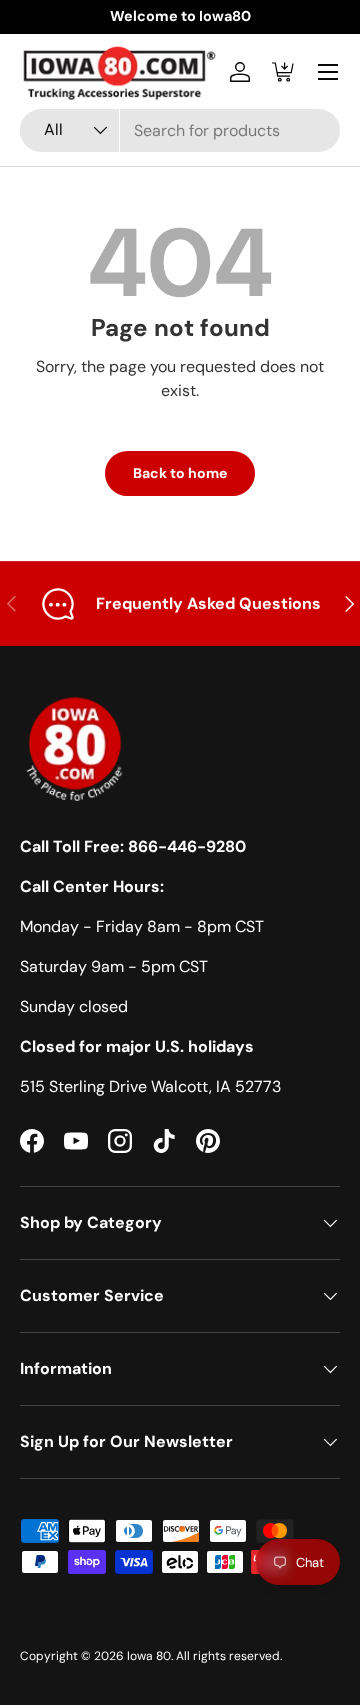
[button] (284, 72)
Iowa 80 (149, 1656)
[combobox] (180, 130)
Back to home (180, 473)
